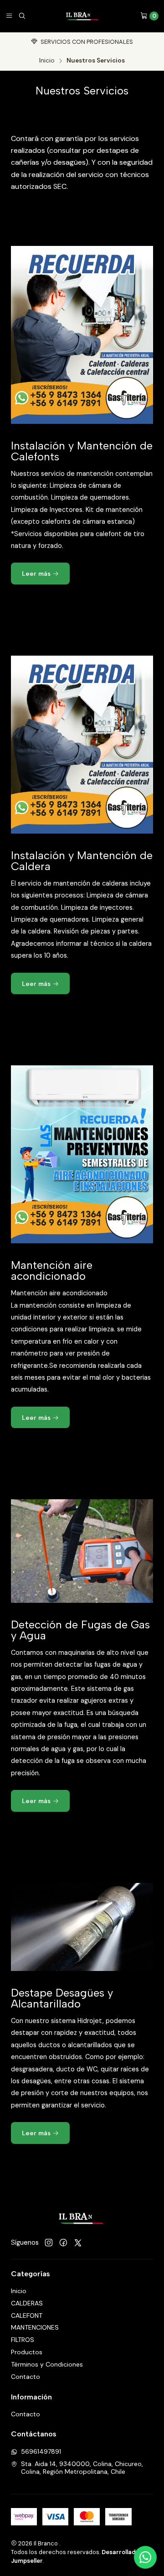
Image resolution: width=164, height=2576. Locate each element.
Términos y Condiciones (47, 2364)
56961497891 (41, 2451)
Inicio (47, 61)
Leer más (37, 574)
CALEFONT (27, 2315)
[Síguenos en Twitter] (78, 2243)
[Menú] (9, 16)
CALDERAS (27, 2303)
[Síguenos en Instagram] (49, 2243)
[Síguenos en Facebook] (63, 2243)
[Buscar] (22, 16)
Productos (27, 2352)
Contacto (26, 2377)
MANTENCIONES (35, 2327)
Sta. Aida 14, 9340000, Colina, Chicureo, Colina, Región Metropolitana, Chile (82, 2468)
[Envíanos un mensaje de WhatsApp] (145, 2557)
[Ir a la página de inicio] (83, 16)
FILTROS (23, 2340)
